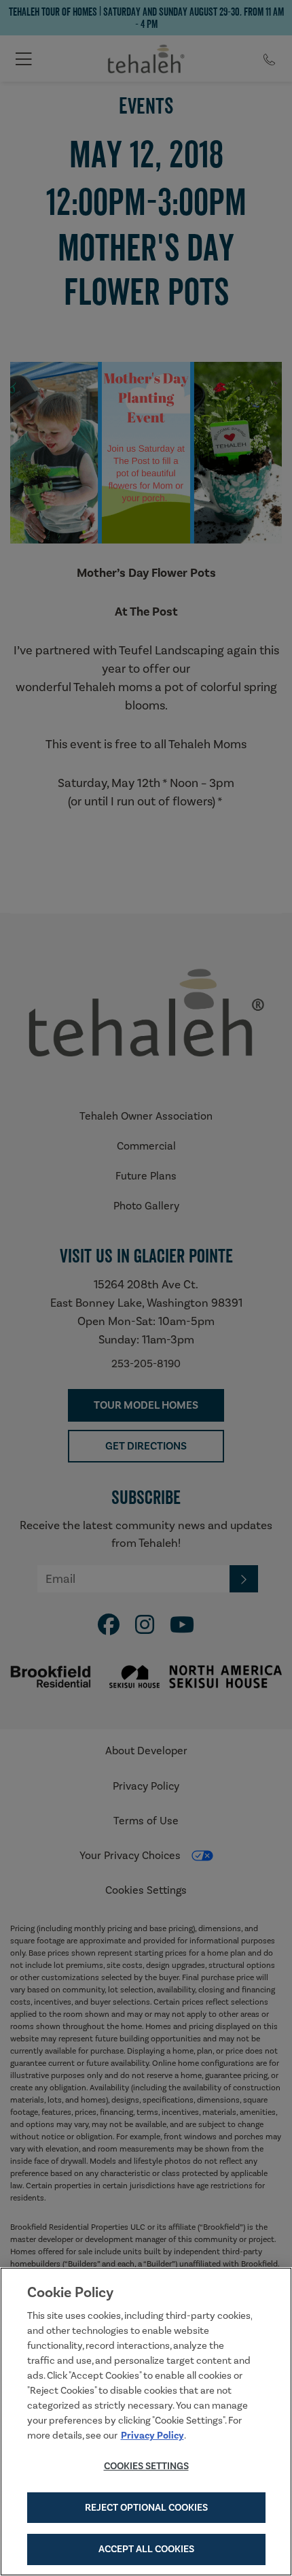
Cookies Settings (146, 2466)
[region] (146, 2422)
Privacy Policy (152, 2435)
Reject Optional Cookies (146, 2507)
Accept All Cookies (146, 2549)
